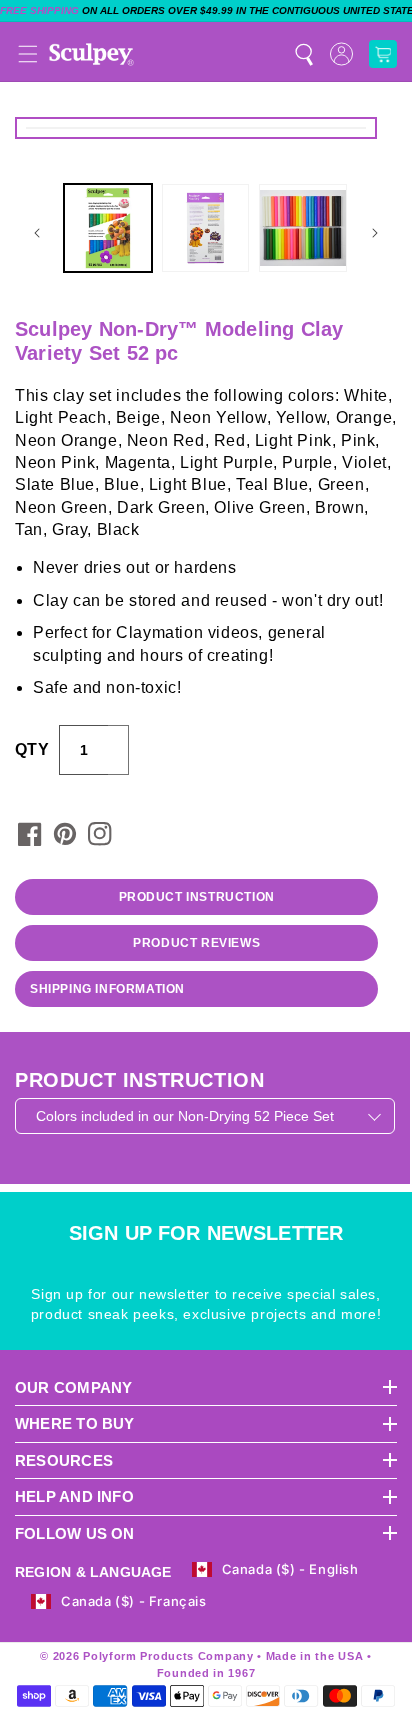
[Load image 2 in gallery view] (206, 228)
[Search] (304, 54)
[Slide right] (375, 233)
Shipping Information (107, 989)
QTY (32, 749)
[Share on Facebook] (30, 834)
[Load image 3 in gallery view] (303, 228)
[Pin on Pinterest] (65, 834)
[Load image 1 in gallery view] (108, 228)
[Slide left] (37, 233)
